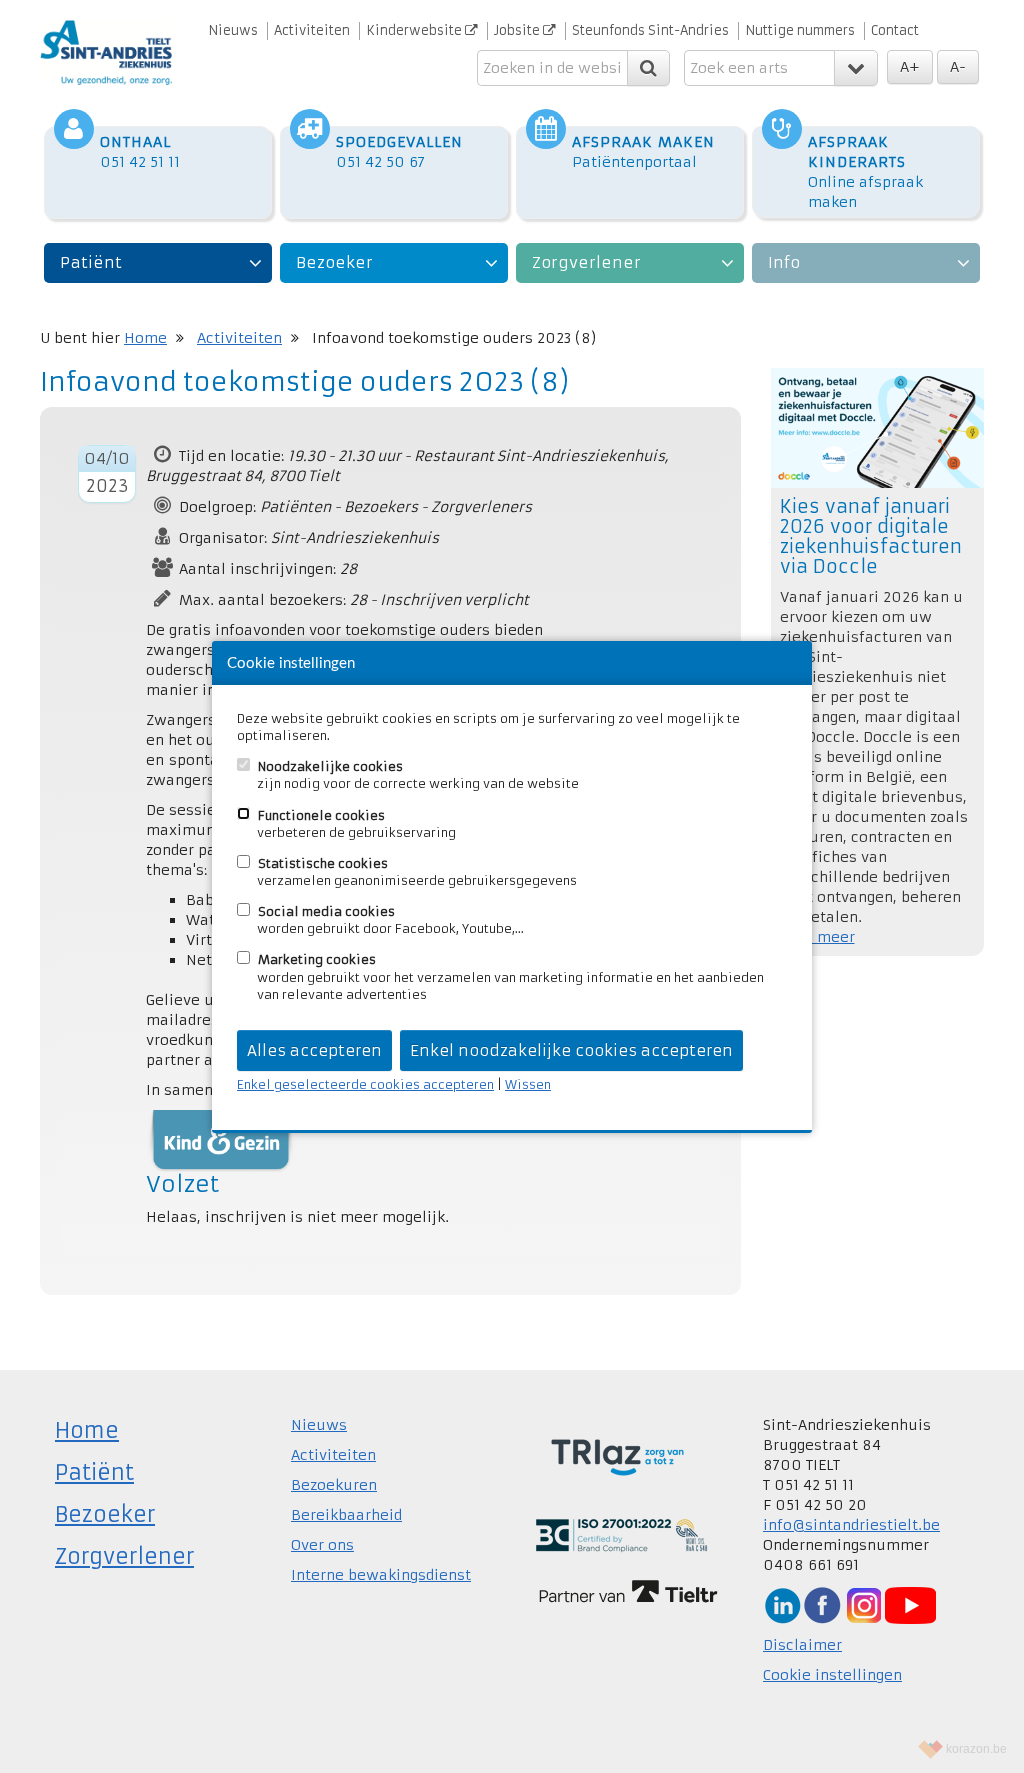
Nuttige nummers (800, 30)
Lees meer (817, 937)
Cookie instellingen (832, 1675)
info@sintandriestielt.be (851, 1525)
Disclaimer (802, 1645)
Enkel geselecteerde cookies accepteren (365, 1084)
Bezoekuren (334, 1485)
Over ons (322, 1545)
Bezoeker (334, 262)
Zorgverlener (586, 262)
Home (145, 338)
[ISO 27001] (621, 1534)
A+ (910, 67)
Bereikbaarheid (346, 1515)
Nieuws (233, 30)
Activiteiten (312, 30)
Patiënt (91, 262)
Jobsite (518, 30)
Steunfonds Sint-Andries (650, 30)
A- (958, 67)
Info (784, 262)
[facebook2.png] (822, 1604)
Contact (895, 30)
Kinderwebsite (415, 30)
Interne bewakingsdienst (381, 1575)
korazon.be (976, 1749)
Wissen (528, 1084)
